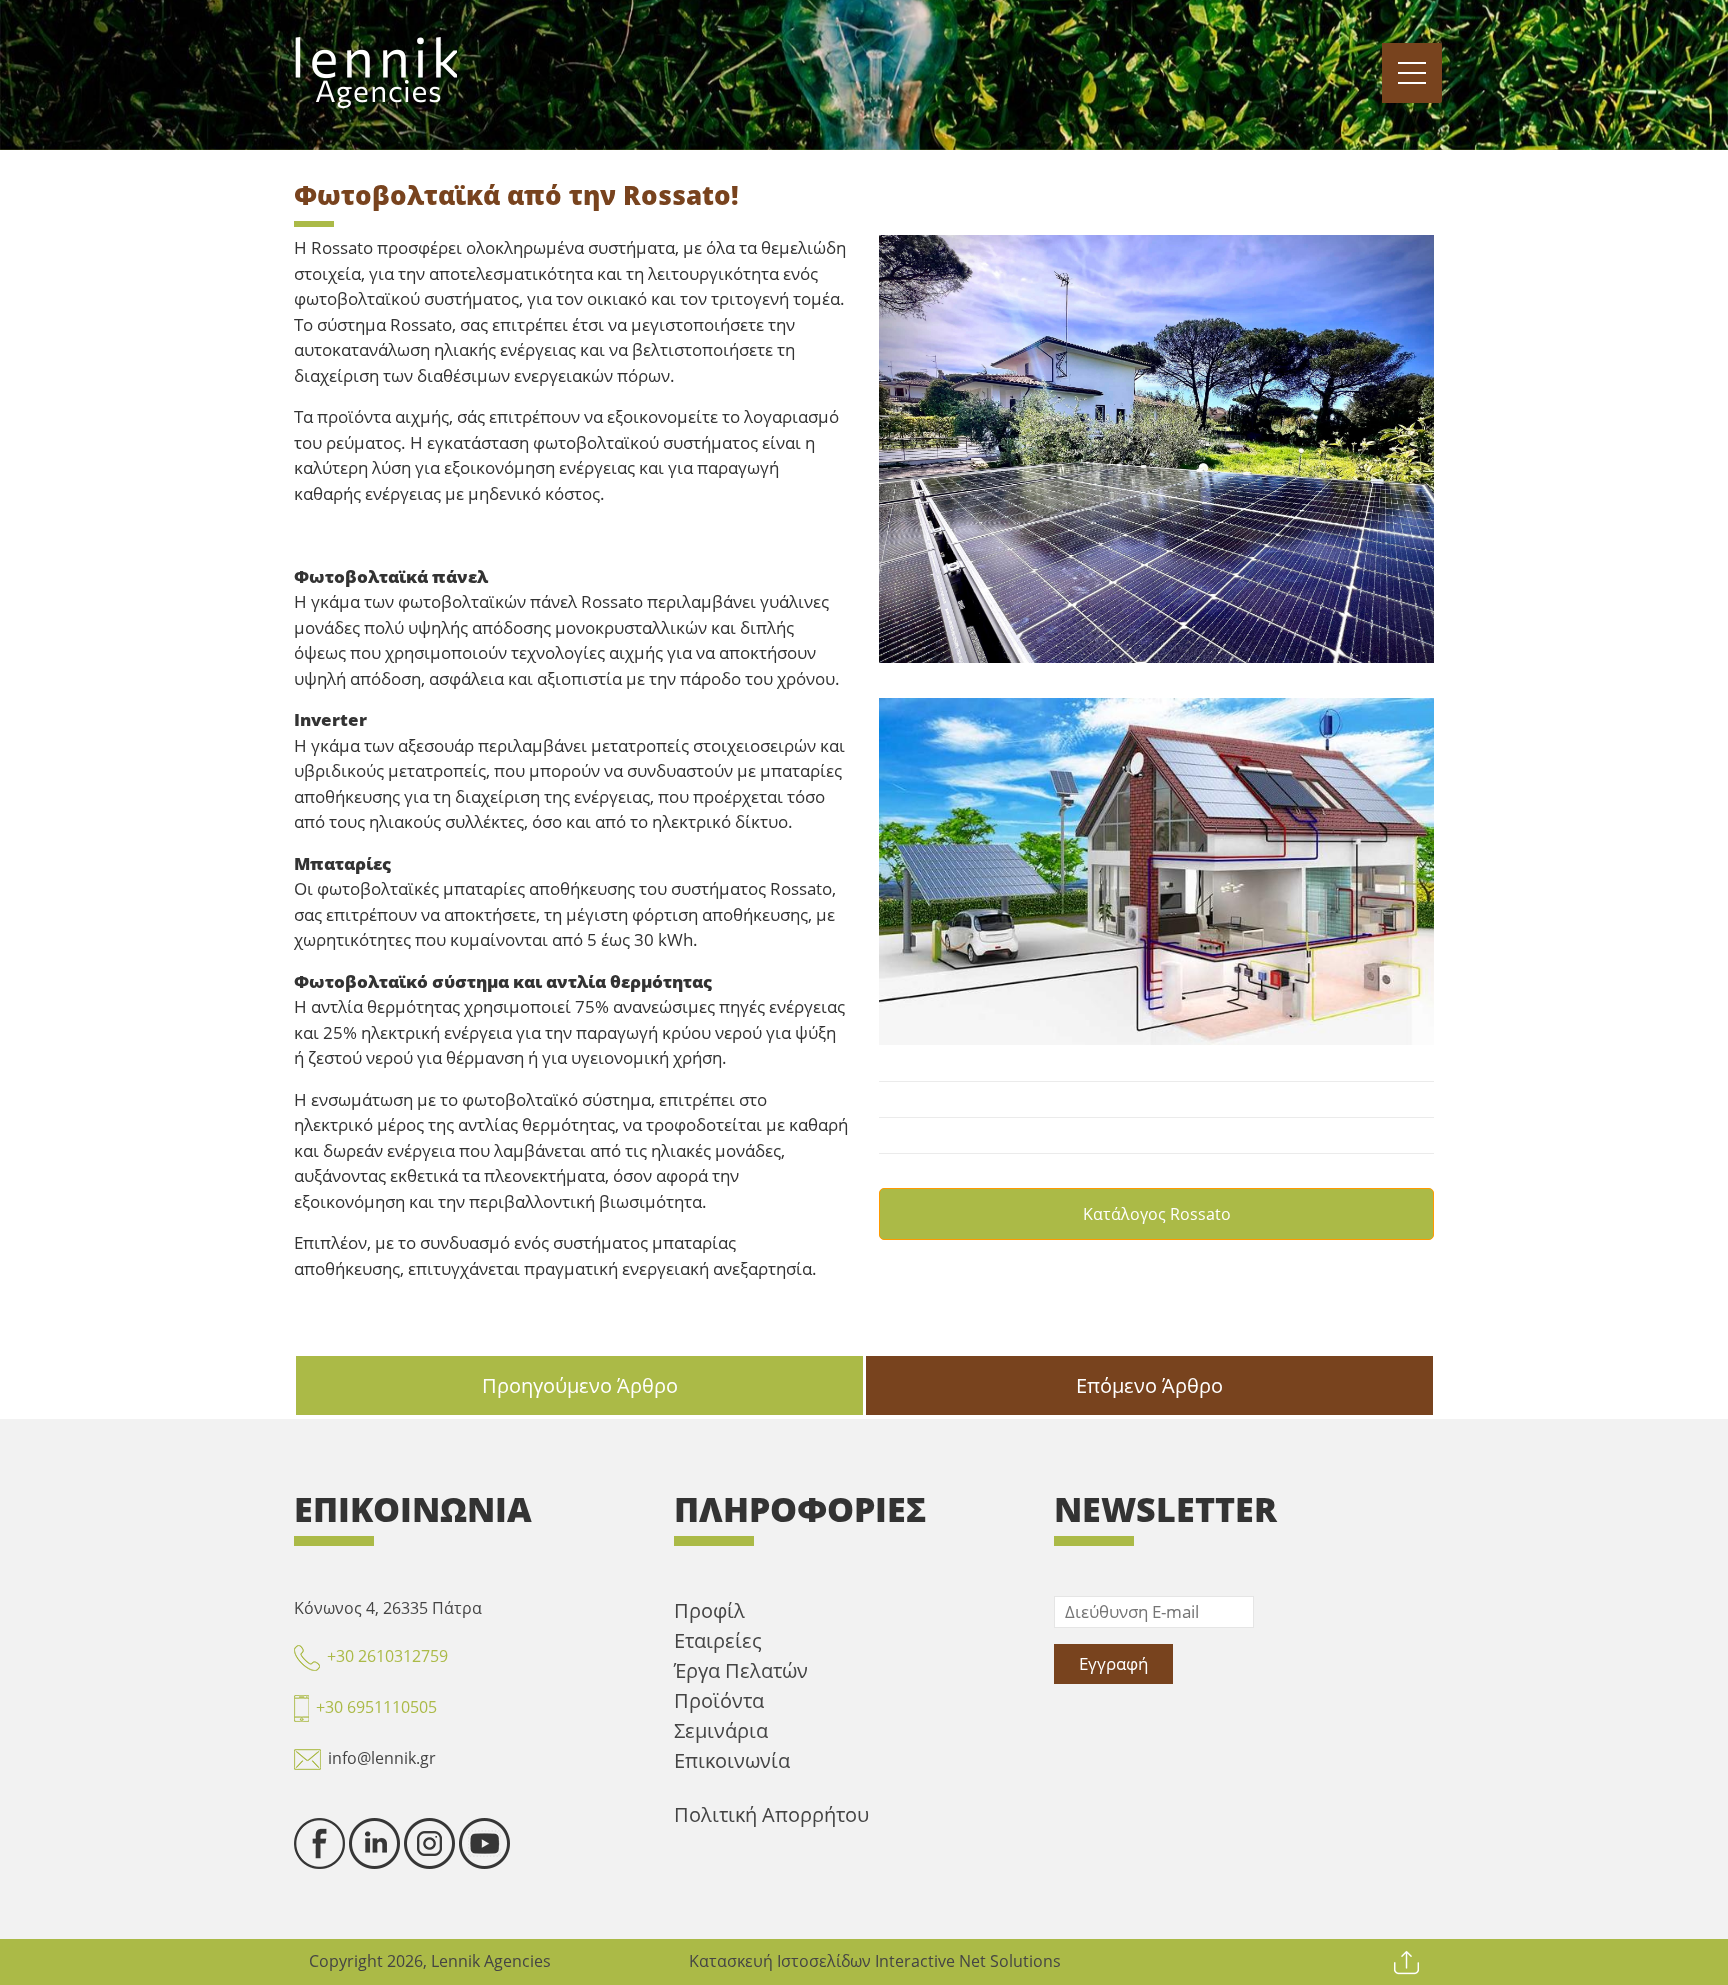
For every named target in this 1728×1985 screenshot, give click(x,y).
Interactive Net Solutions (968, 1961)
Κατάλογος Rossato (1157, 1214)
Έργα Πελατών (741, 1670)
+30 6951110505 (376, 1707)
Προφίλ (709, 1610)
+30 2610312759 (387, 1656)
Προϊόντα (719, 1700)
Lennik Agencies (491, 1961)
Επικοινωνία (732, 1760)
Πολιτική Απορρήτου (771, 1814)
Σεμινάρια (721, 1730)
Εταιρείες (718, 1640)
